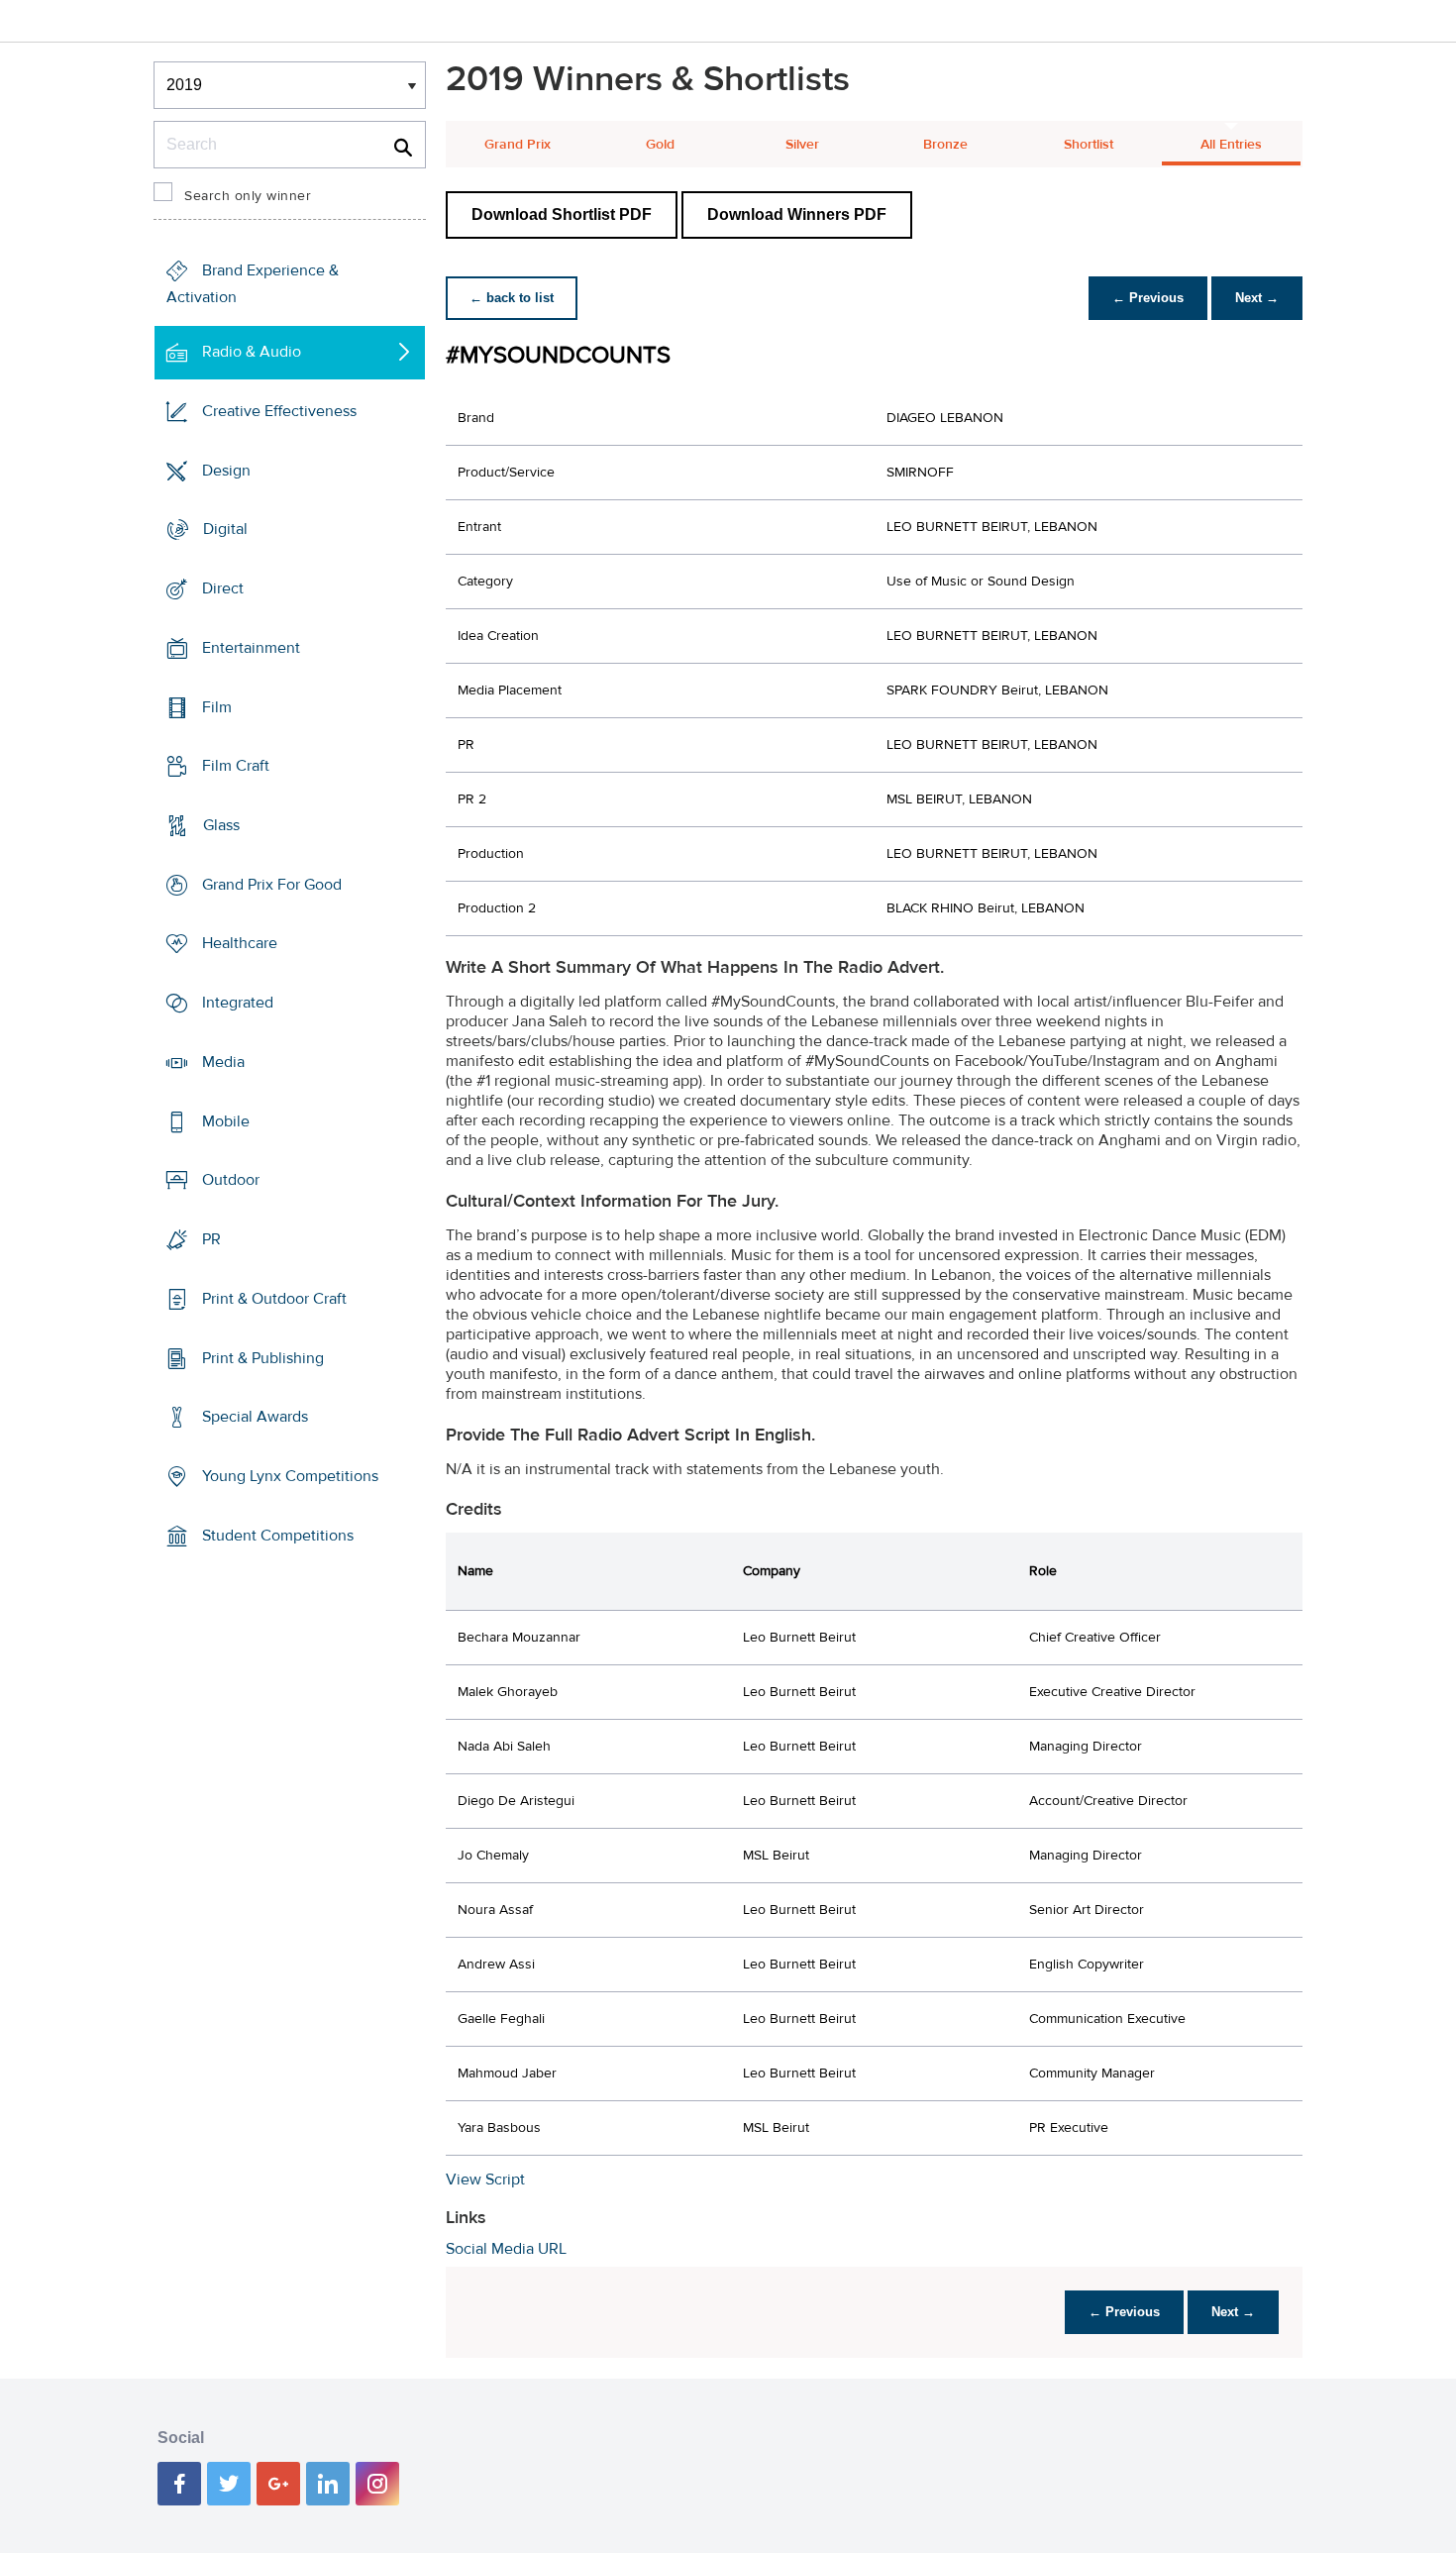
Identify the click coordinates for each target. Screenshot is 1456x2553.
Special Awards (255, 1417)
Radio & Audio (252, 352)
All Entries (1231, 145)
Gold (660, 145)
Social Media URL (506, 2249)
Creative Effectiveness (279, 411)
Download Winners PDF (797, 214)
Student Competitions (278, 1536)
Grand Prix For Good (272, 885)
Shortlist (1089, 145)
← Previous (1148, 298)
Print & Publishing (263, 1357)
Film (217, 706)
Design (226, 470)
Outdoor (231, 1180)
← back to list (512, 298)
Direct (223, 588)
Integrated (238, 1003)
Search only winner (248, 196)
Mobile (226, 1121)
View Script (485, 2180)
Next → (1257, 298)
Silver (802, 145)
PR (211, 1239)
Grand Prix (518, 145)
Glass (221, 825)
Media (223, 1062)
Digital (225, 529)
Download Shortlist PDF (562, 214)
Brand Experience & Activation (253, 284)
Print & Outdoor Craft (274, 1299)
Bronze (945, 145)
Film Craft (236, 766)
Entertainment (251, 648)
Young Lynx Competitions (290, 1476)
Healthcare (240, 943)
